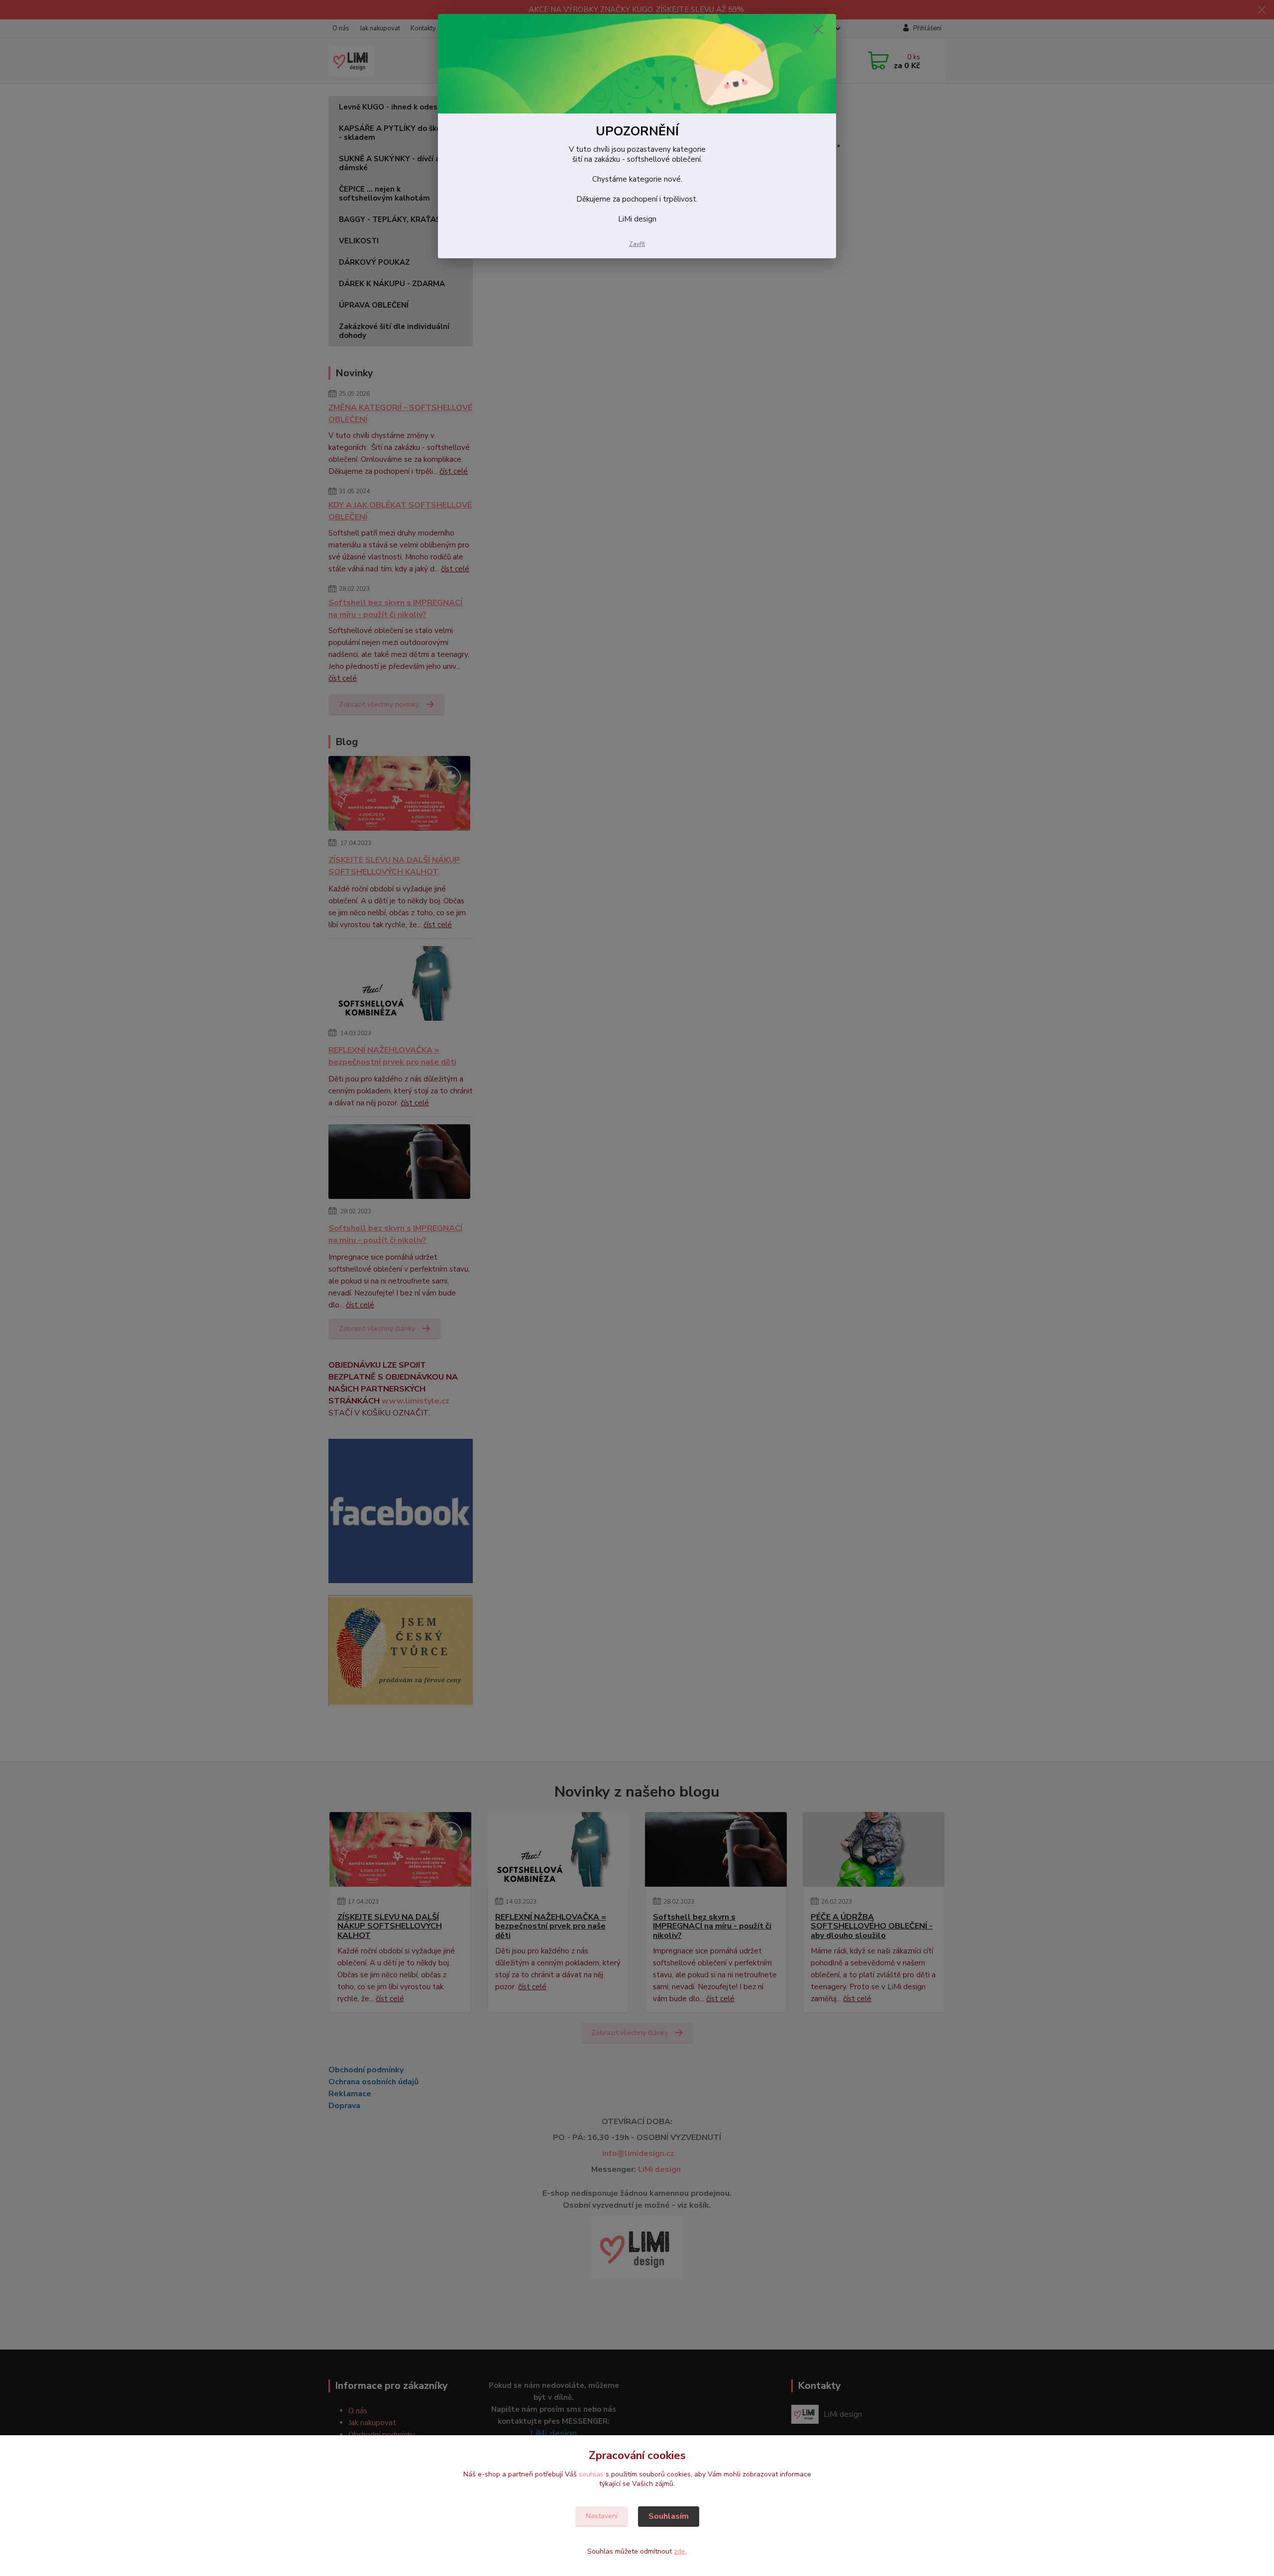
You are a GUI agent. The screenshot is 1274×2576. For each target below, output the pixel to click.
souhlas (591, 2474)
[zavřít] (818, 29)
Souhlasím (669, 2516)
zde (680, 2551)
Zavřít (637, 244)
